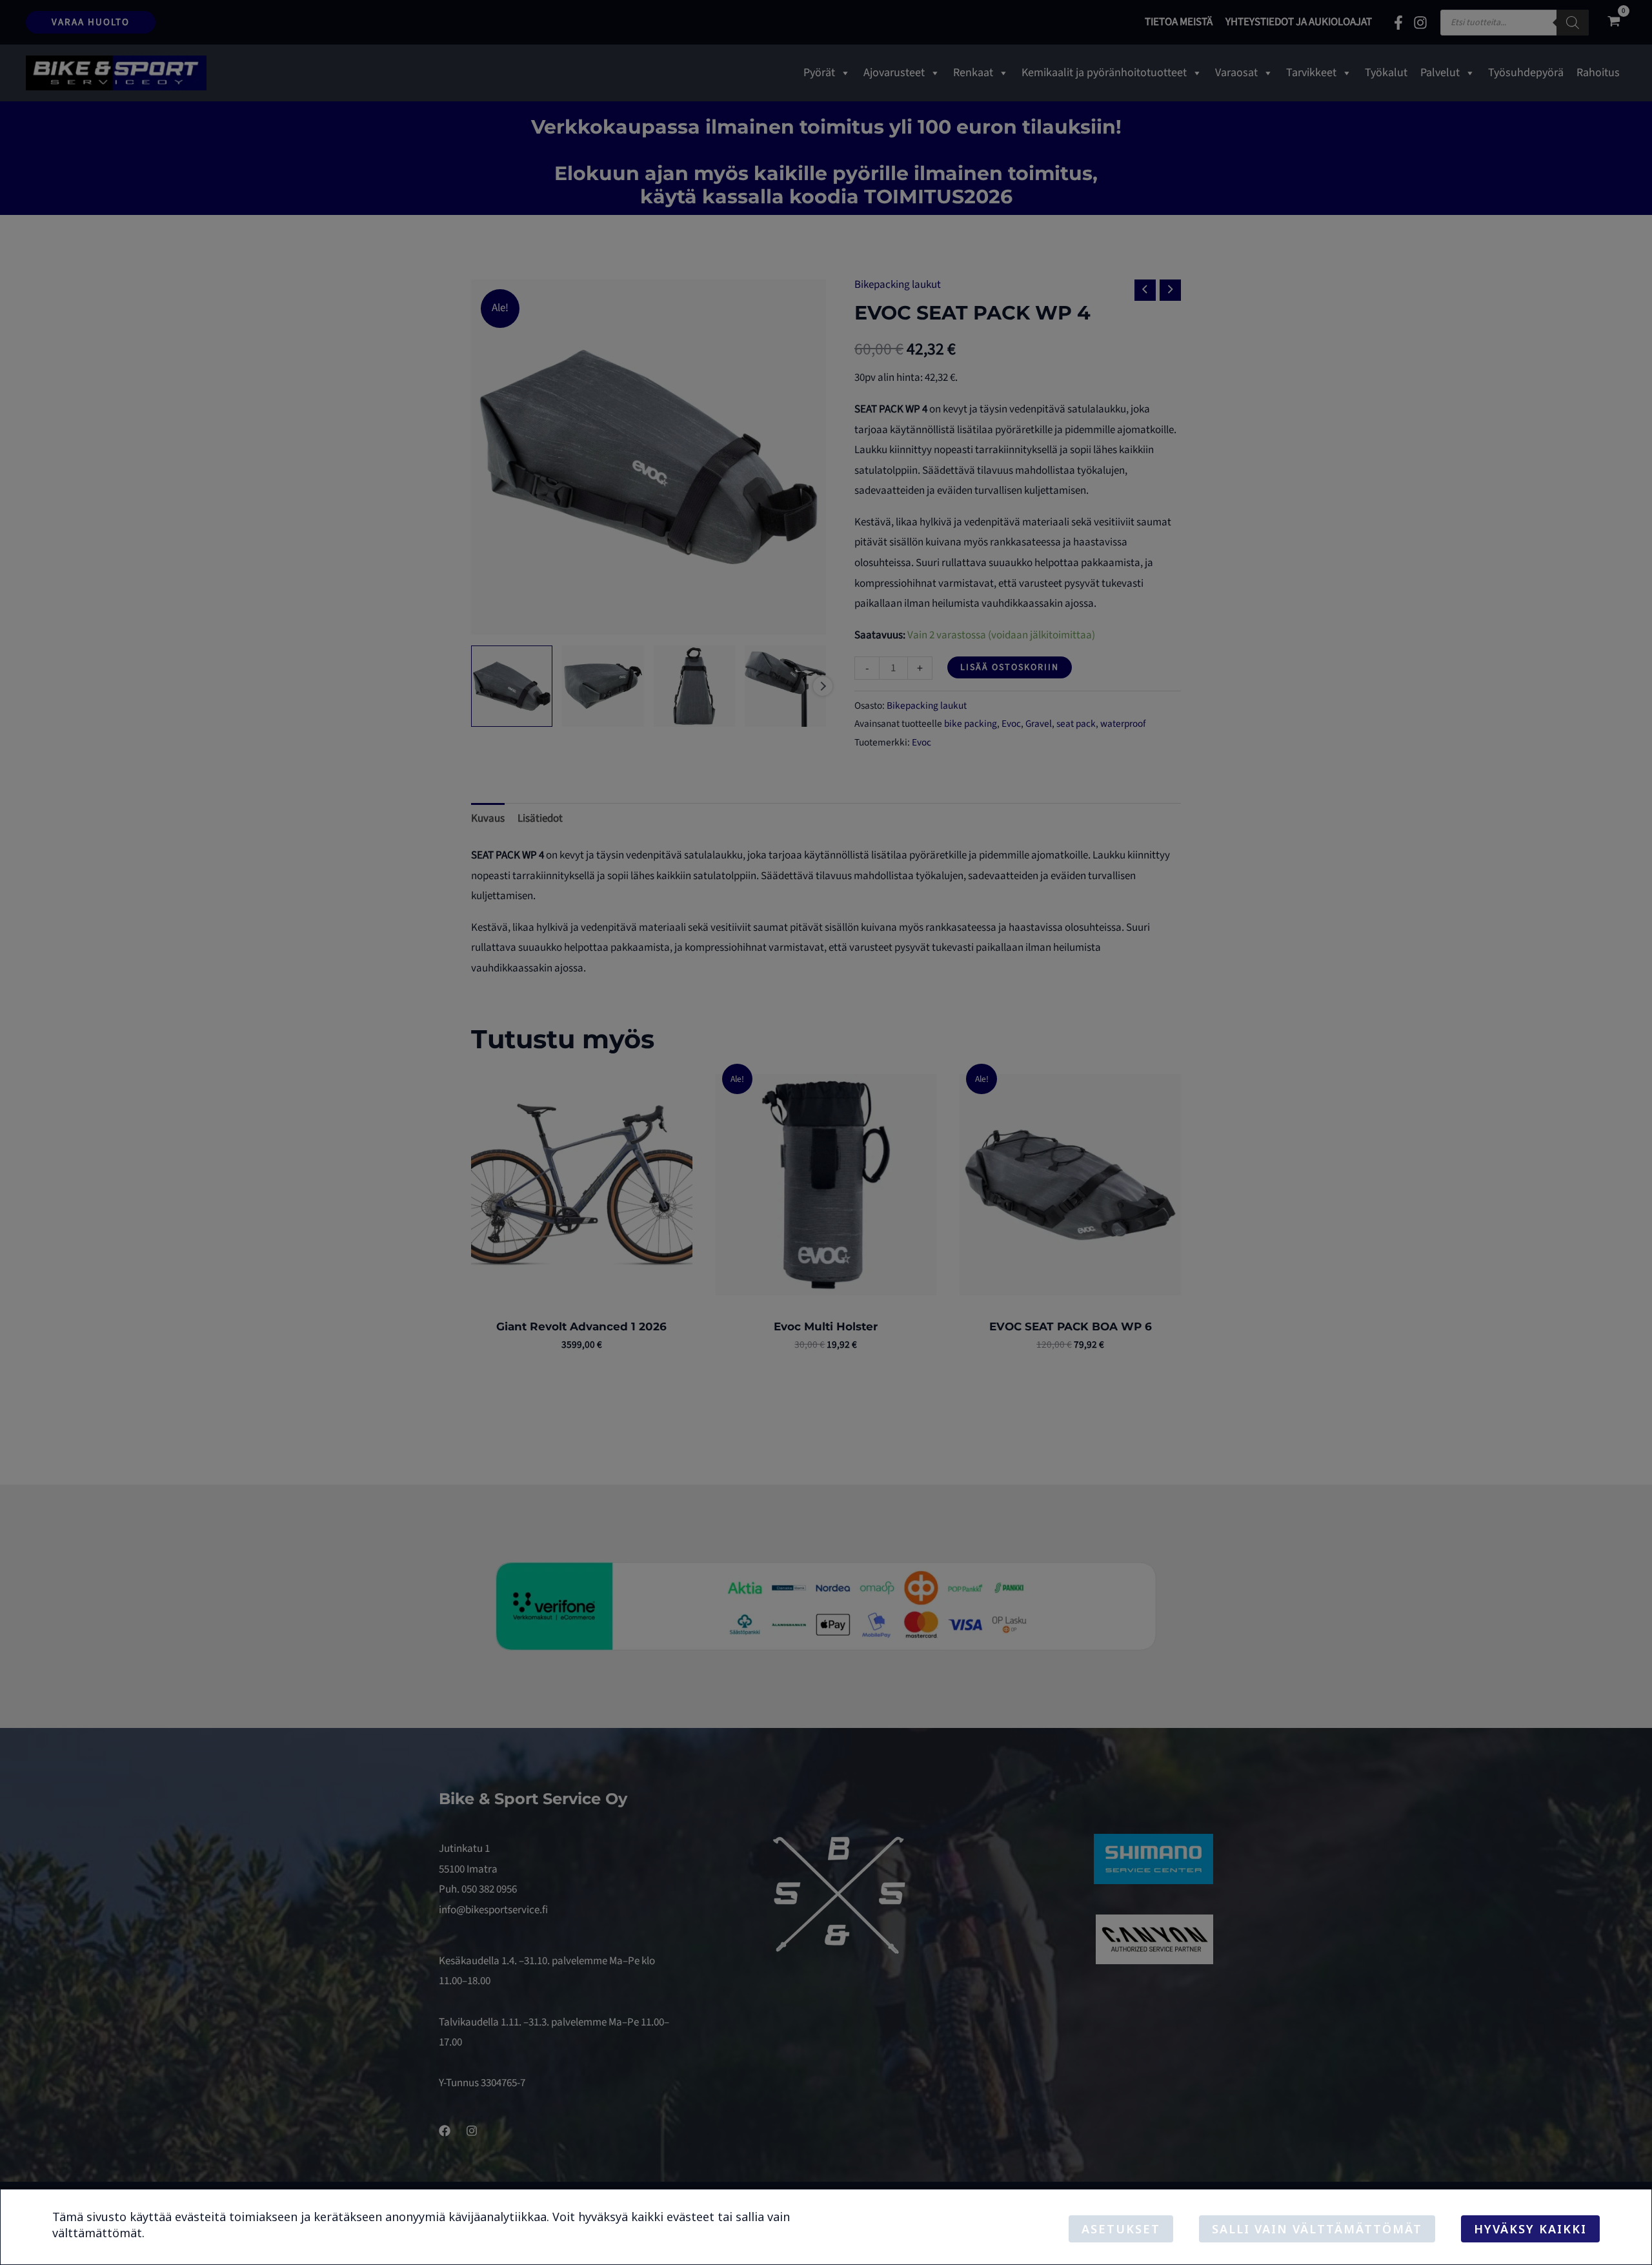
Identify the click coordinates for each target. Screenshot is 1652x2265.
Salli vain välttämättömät (1317, 2229)
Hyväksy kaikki (1530, 2229)
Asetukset (1121, 2229)
